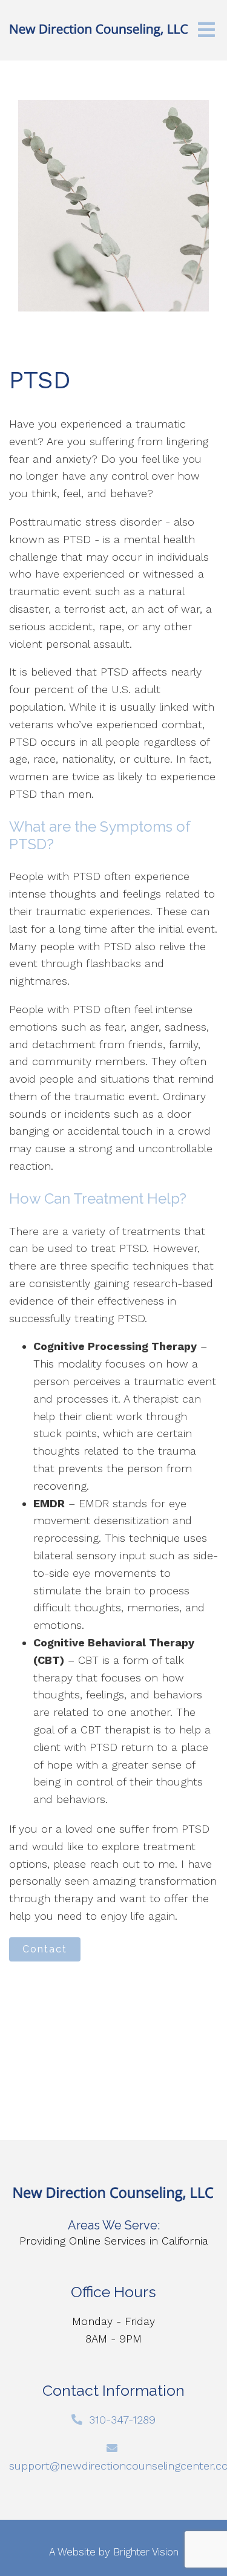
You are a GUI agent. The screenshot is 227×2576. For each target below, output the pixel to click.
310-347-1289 (122, 2420)
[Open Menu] (206, 31)
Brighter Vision (146, 2552)
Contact (45, 1949)
